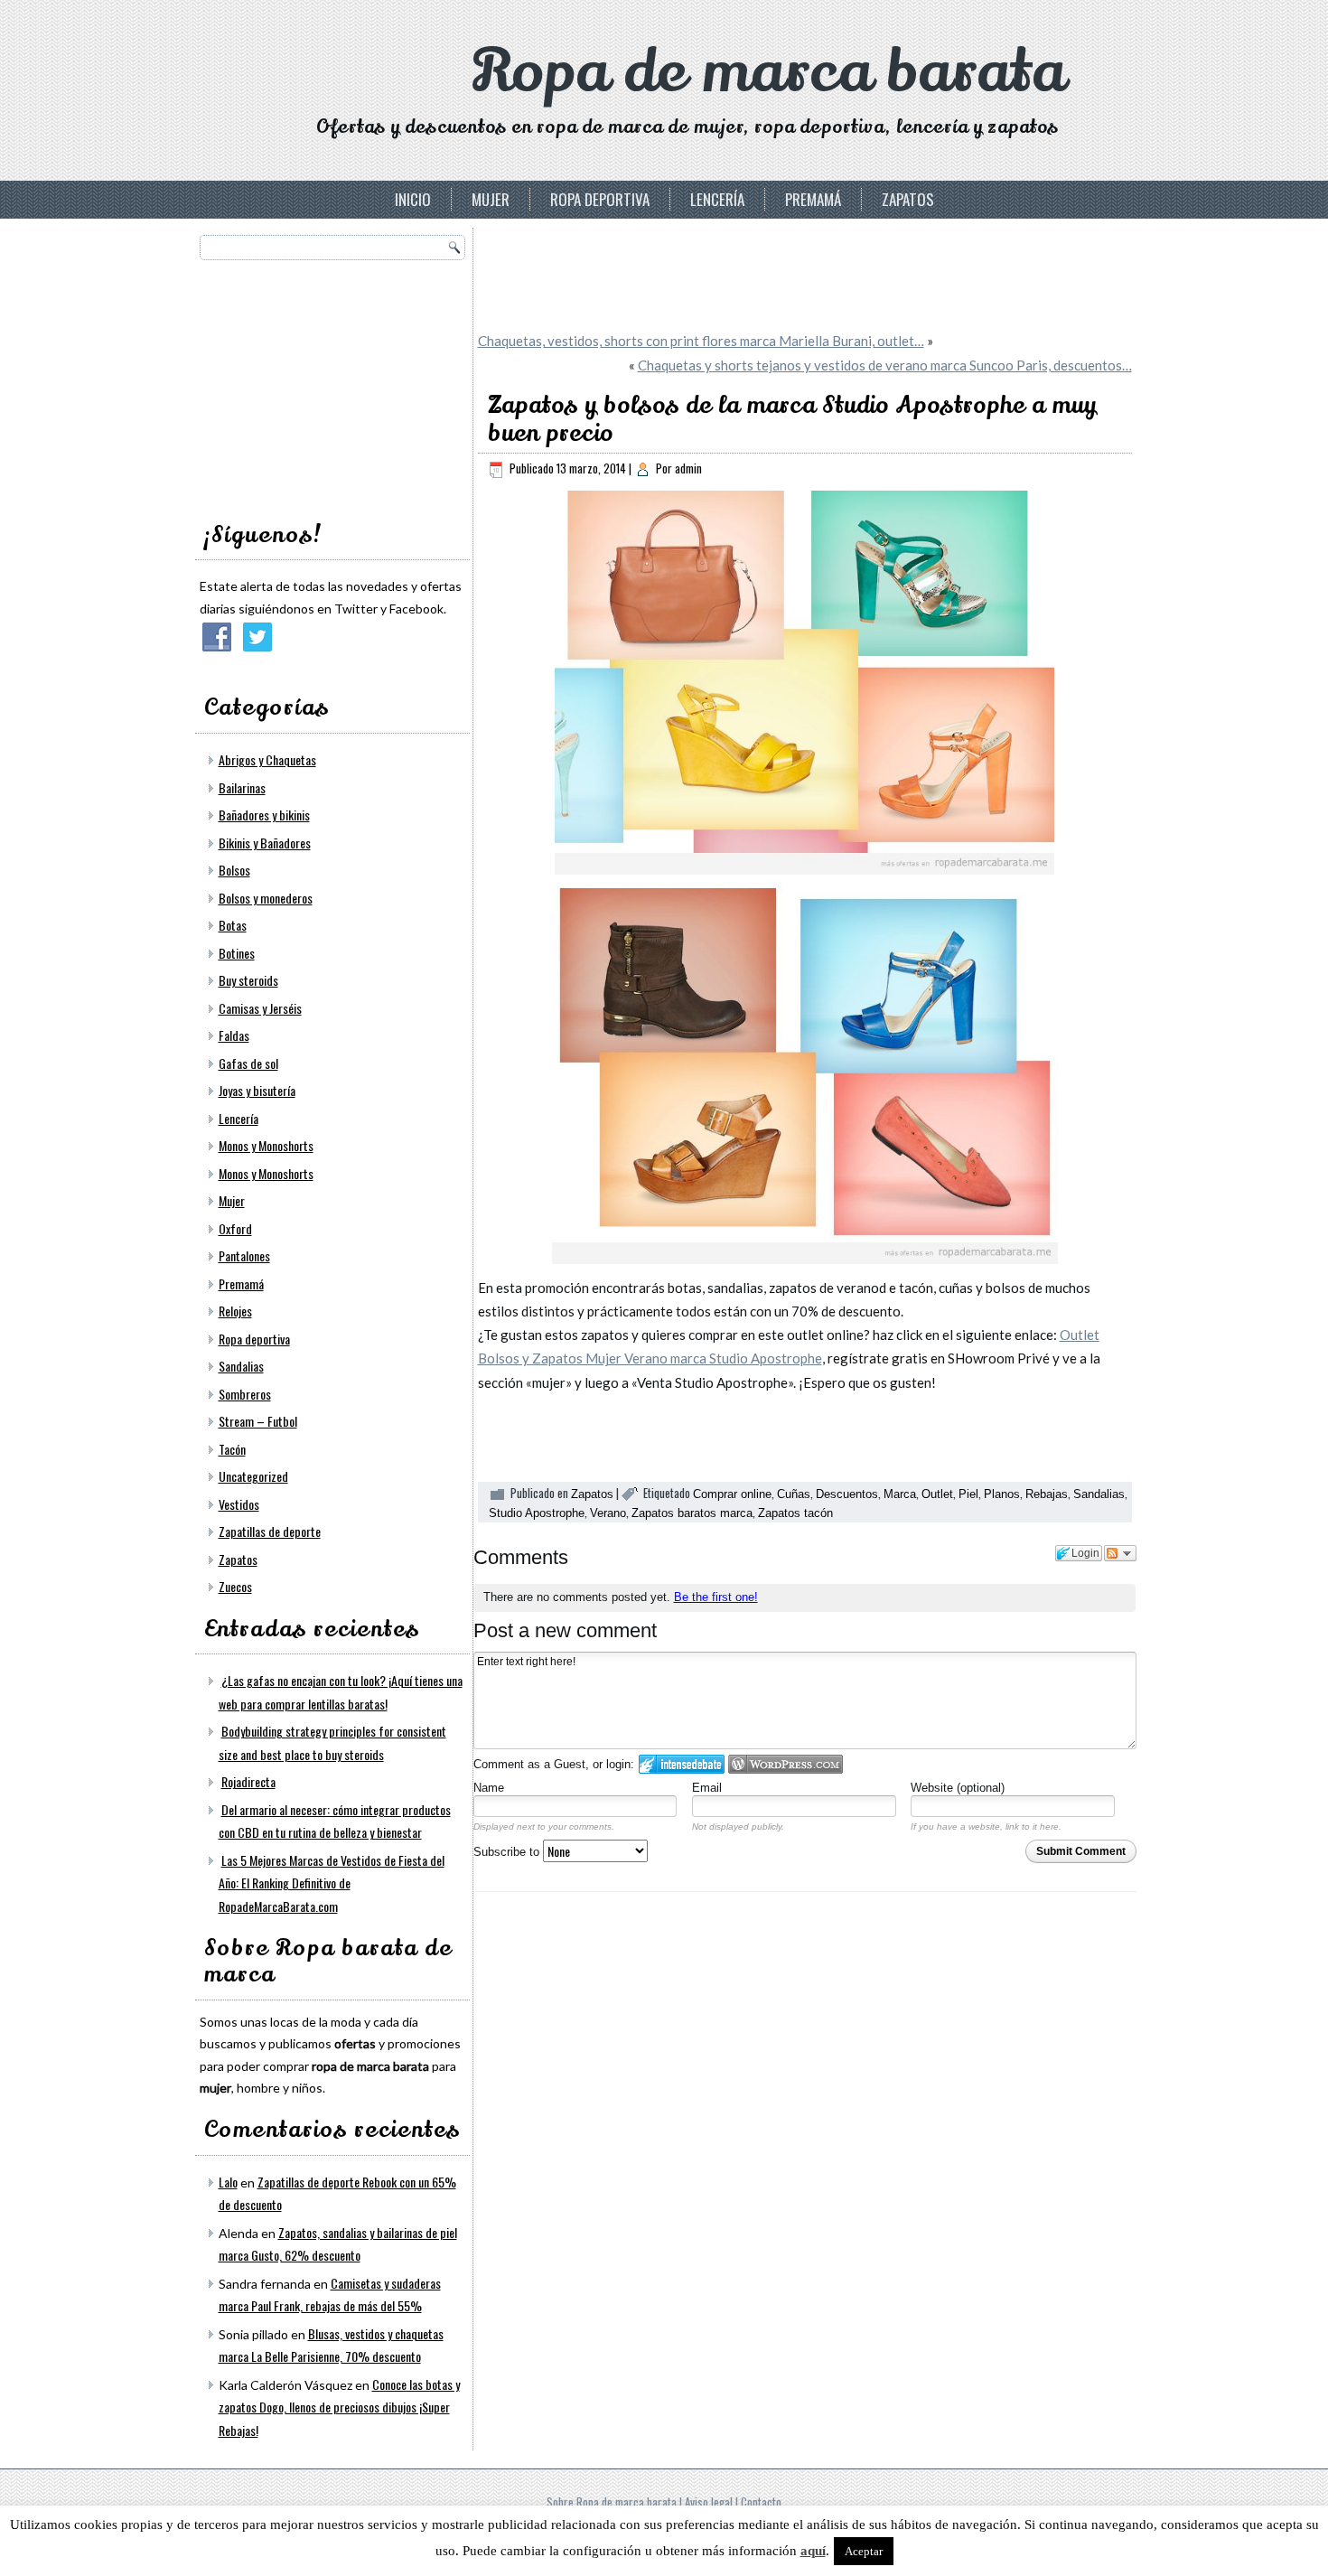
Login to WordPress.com (786, 1764)
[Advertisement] (335, 385)
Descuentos (847, 1494)
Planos (1002, 1494)
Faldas (234, 1035)
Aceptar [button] (864, 2551)
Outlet (937, 1494)
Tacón (232, 1449)
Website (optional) (958, 1788)
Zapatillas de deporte (270, 1531)
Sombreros (245, 1394)
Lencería (717, 199)
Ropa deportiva (600, 199)
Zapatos (908, 199)
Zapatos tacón (795, 1513)
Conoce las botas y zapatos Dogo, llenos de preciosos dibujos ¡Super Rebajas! (339, 2407)
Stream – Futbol (258, 1421)
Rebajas (1047, 1494)
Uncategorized (253, 1476)
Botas (233, 925)
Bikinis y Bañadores (265, 843)
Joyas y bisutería (257, 1090)
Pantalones (244, 1255)
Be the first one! (716, 1597)
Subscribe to (508, 1852)
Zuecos (235, 1586)
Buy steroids (248, 980)
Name (489, 1788)
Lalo (228, 2182)
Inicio (413, 199)
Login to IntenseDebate (682, 1764)
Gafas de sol (248, 1063)
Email (707, 1788)
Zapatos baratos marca (692, 1513)
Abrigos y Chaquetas (267, 759)
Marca (900, 1494)
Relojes (235, 1311)
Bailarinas (242, 787)
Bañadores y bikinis (264, 815)
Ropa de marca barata (768, 72)
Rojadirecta (248, 1781)
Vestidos (239, 1504)
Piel (968, 1494)
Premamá (813, 199)
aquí (813, 2551)
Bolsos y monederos (266, 898)
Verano (608, 1513)
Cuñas (794, 1494)
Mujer (491, 199)
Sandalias (241, 1366)
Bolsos (234, 870)
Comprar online (732, 1494)
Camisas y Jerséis (260, 1008)
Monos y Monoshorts (266, 1145)
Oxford (235, 1228)
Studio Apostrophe (537, 1513)
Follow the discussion (1120, 1553)
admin (688, 468)
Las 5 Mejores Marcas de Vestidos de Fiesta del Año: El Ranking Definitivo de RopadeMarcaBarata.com (332, 1883)
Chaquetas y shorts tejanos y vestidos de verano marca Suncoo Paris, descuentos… (885, 365)
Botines (237, 953)
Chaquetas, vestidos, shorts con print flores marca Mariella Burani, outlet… (701, 341)
